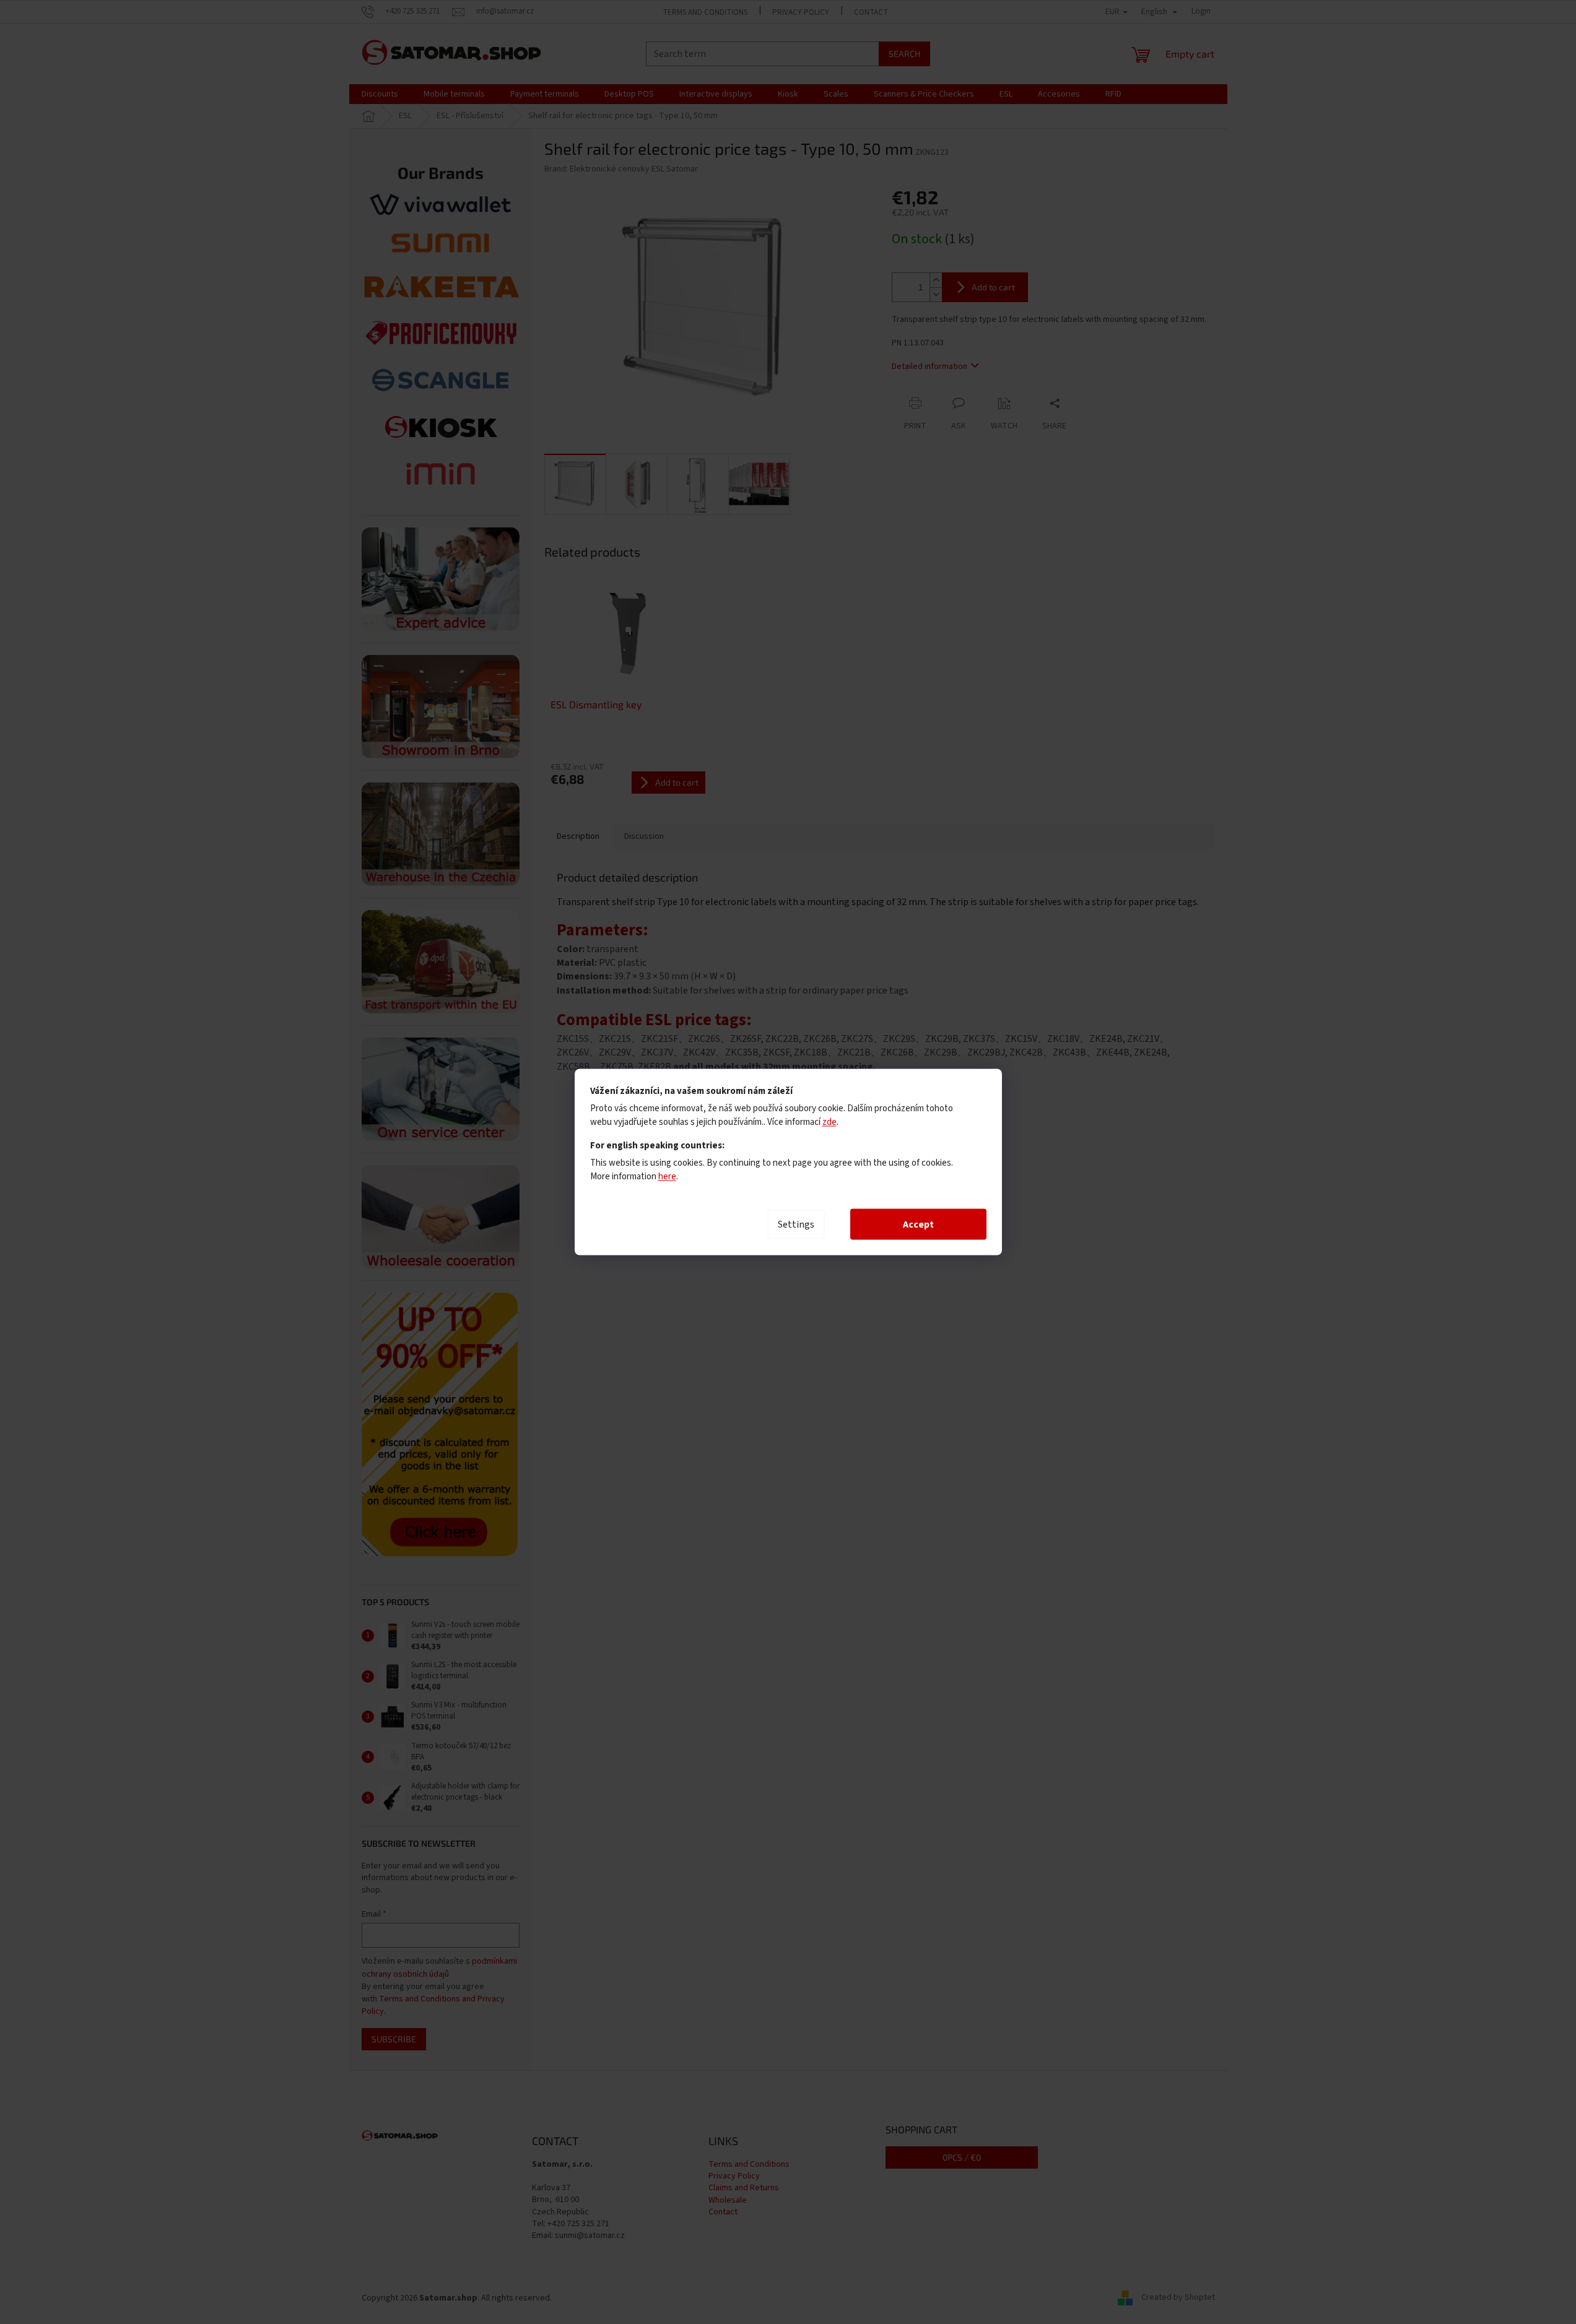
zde (829, 1122)
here (667, 1177)
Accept (918, 1225)
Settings (796, 1225)
